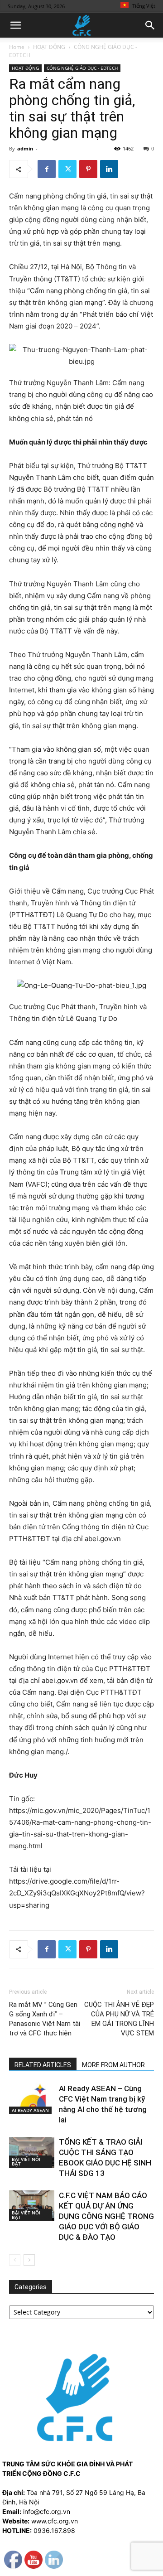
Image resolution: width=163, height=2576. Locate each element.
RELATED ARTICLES (43, 2065)
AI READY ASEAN (30, 2110)
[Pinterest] (88, 169)
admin (25, 148)
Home (17, 47)
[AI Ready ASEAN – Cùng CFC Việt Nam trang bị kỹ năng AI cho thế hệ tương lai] (32, 2099)
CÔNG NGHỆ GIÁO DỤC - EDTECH (82, 68)
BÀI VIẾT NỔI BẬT (26, 2161)
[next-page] (29, 2260)
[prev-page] (15, 2260)
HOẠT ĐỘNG (49, 47)
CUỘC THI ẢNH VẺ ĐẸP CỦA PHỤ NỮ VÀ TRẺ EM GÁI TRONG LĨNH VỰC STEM (119, 2019)
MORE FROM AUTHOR (113, 2065)
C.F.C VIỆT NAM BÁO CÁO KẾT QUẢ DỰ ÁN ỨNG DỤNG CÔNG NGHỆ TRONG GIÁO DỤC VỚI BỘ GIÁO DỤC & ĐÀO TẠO (106, 2216)
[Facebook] (47, 169)
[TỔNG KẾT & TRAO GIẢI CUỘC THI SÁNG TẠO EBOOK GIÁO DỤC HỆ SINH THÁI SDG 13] (32, 2153)
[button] (15, 25)
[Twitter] (67, 169)
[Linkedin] (109, 169)
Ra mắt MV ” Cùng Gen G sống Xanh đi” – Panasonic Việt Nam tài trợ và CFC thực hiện (45, 2019)
